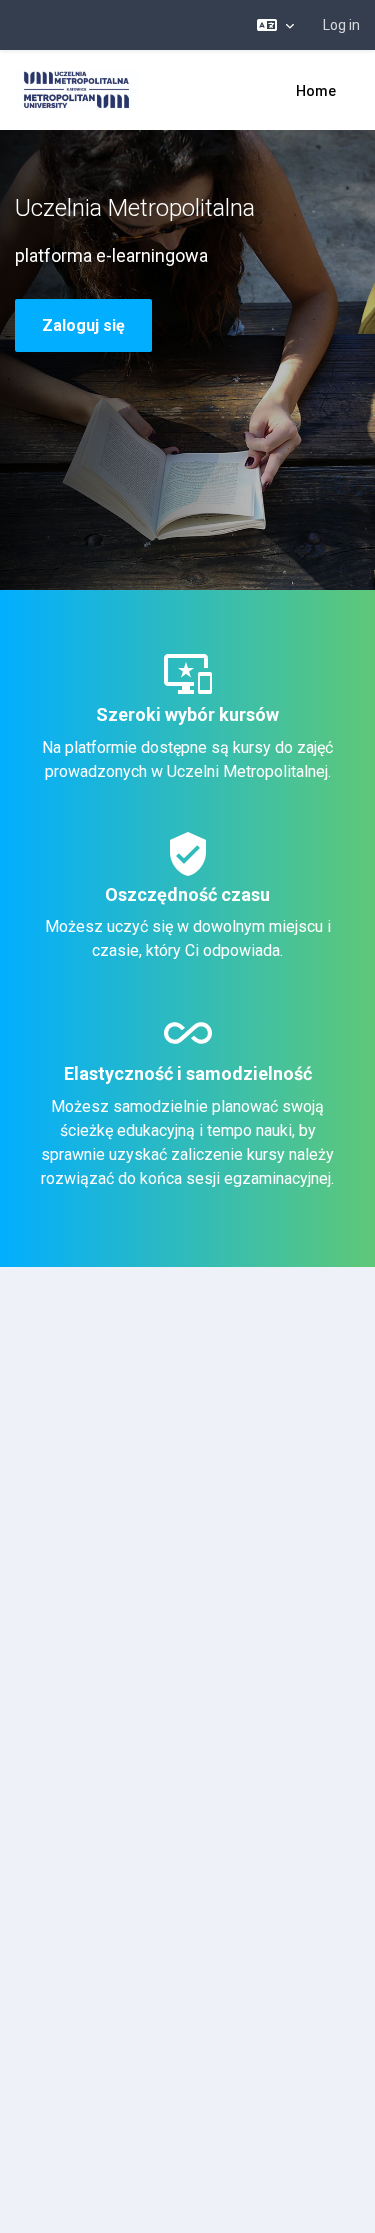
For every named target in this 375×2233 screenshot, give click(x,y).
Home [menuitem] (316, 91)
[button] (275, 25)
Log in (341, 25)
